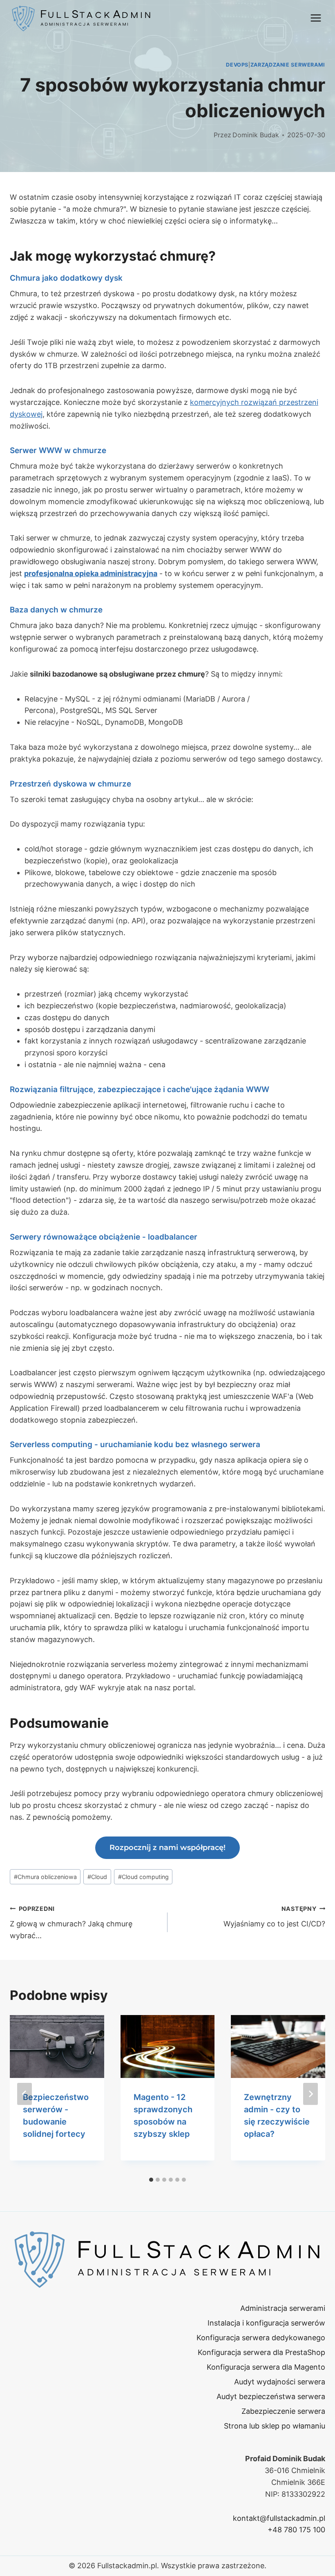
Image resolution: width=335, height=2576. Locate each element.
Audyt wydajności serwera (280, 2382)
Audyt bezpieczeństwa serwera (271, 2396)
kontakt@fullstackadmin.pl (279, 2518)
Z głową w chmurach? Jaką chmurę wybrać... (71, 1923)
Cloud (97, 1877)
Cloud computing (143, 1877)
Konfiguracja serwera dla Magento (266, 2367)
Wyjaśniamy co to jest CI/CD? (274, 1917)
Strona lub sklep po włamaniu (275, 2426)
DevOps (237, 65)
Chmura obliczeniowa (45, 1877)
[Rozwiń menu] (316, 18)
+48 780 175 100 (296, 2530)
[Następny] (310, 2094)
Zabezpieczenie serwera (283, 2411)
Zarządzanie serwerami (288, 65)
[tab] (151, 2180)
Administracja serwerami (283, 2308)
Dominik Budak (256, 135)
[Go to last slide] (25, 2094)
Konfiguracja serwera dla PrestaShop (261, 2352)
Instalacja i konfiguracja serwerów (266, 2323)
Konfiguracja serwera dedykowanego (261, 2338)
